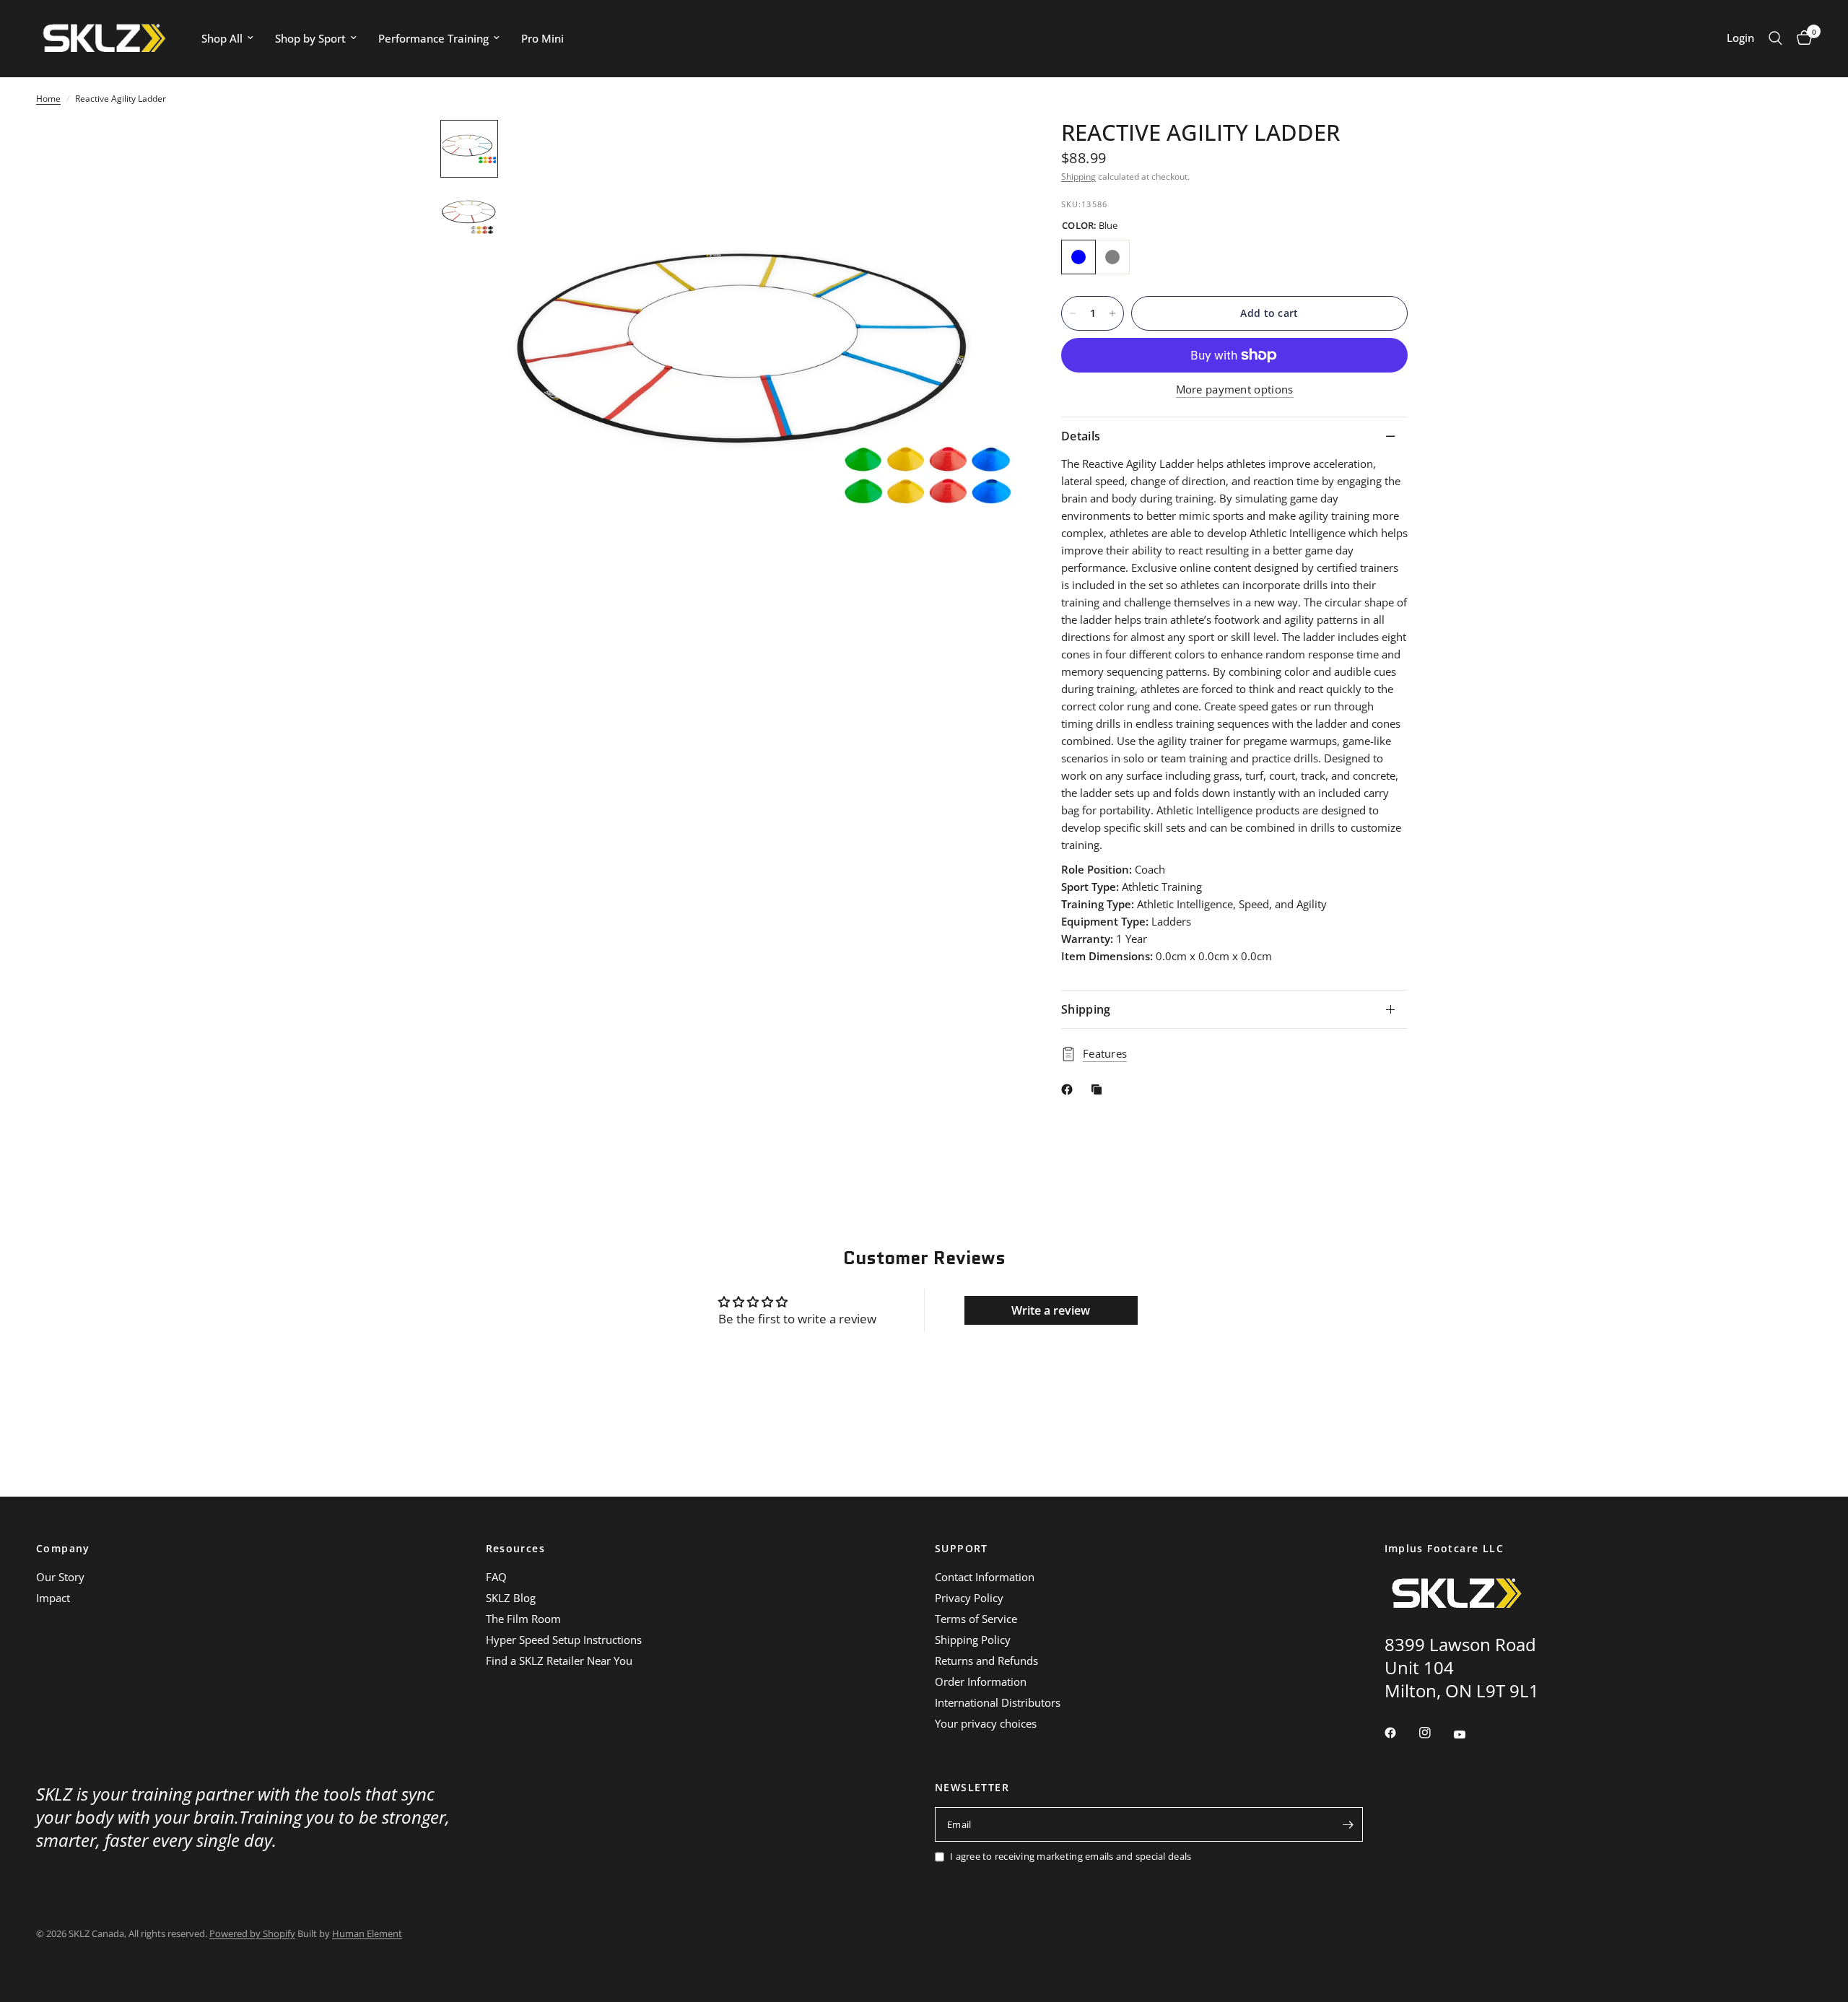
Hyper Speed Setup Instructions (564, 1640)
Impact (53, 1598)
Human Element (367, 1933)
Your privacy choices (986, 1723)
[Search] (1775, 38)
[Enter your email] (1348, 1824)
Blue (1078, 257)
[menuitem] (227, 38)
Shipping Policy (973, 1640)
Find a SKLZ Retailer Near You (559, 1661)
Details (1081, 436)
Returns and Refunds (986, 1661)
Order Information (981, 1681)
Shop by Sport (310, 38)
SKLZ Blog (511, 1598)
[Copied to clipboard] (1099, 1089)
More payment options (1235, 389)
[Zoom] (988, 150)
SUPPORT (962, 1549)
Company (63, 1549)
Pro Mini (542, 38)
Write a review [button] (1051, 1310)
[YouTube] (1470, 1734)
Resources (516, 1549)
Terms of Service (976, 1619)
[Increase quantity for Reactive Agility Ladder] (1112, 313)
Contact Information (985, 1577)
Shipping (1078, 177)
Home (48, 99)
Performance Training (433, 38)
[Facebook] (1070, 1089)
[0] (1801, 38)
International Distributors (998, 1702)
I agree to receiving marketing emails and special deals (1071, 1856)
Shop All (222, 38)
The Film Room (523, 1619)
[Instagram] (1435, 1733)
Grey (1112, 257)
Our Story (60, 1577)
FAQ (496, 1577)
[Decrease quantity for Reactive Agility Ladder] (1073, 313)
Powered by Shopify (252, 1933)
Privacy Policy (969, 1598)
